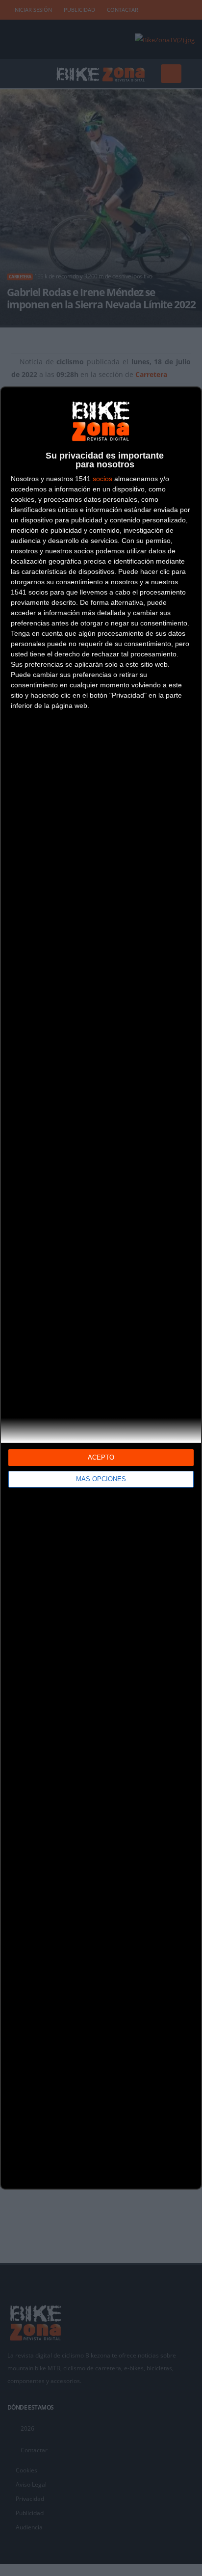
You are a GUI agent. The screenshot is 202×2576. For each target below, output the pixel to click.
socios (102, 479)
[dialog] (101, 1288)
